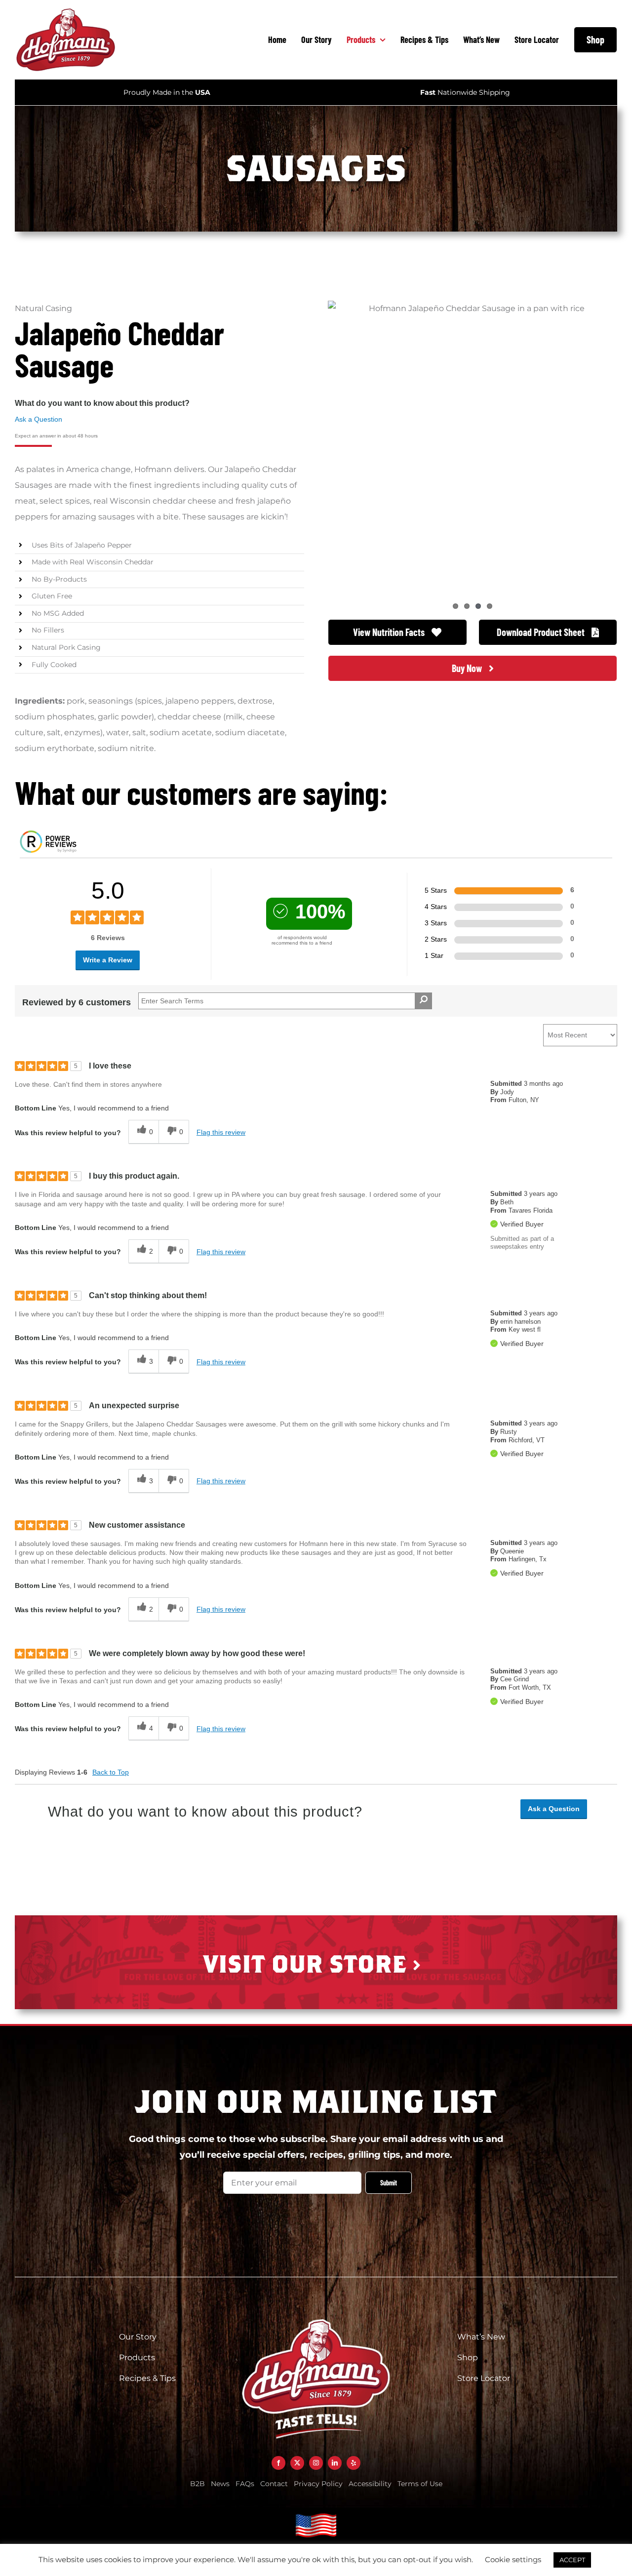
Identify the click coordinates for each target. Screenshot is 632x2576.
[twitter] (297, 2463)
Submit (389, 2183)
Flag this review (221, 1132)
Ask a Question (39, 419)
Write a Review (108, 960)
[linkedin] (335, 2463)
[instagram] (316, 2463)
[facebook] (278, 2463)
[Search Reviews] (423, 1001)
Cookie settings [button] (513, 2559)
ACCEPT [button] (572, 2560)
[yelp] (354, 2463)
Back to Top (111, 1772)
